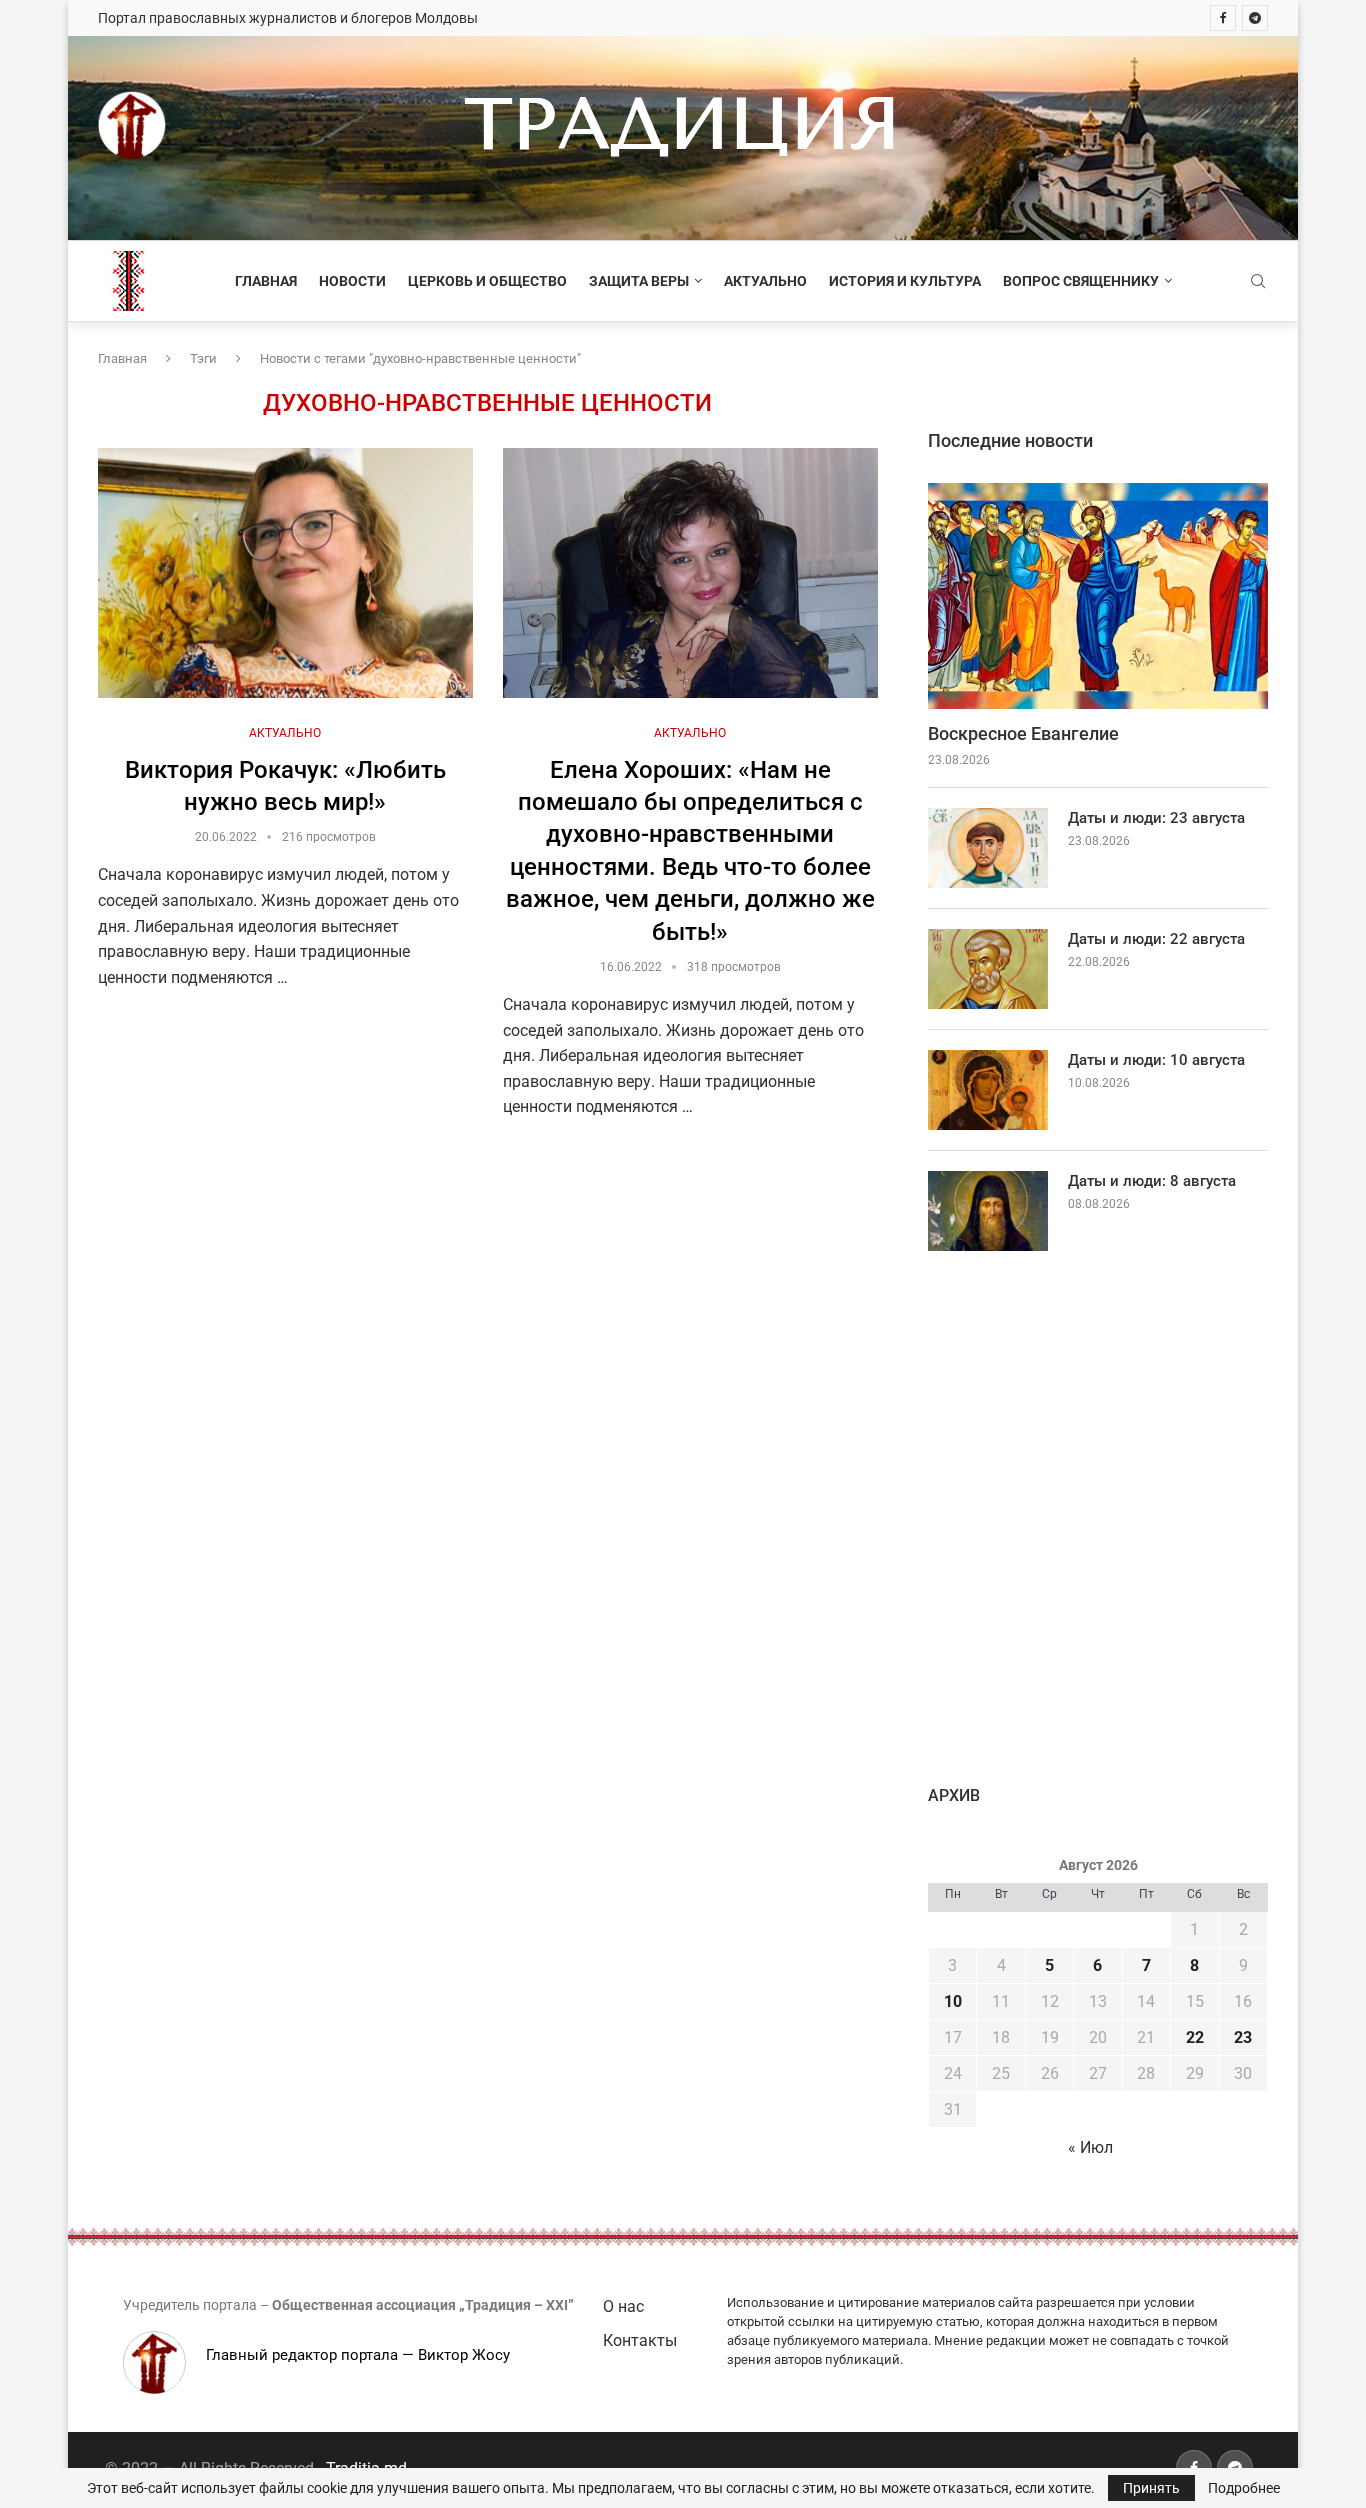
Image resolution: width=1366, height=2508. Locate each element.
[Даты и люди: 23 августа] (988, 848)
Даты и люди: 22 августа (1156, 939)
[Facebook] (1223, 18)
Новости (352, 281)
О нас (623, 2306)
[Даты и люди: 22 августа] (988, 969)
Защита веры (639, 281)
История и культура (905, 281)
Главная (266, 281)
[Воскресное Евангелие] (1098, 596)
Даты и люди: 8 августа (1152, 1181)
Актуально (765, 281)
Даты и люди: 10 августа (1156, 1060)
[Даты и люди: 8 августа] (988, 1211)
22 (1195, 2037)
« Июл (1090, 2147)
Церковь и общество (487, 281)
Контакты (640, 2340)
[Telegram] (1255, 18)
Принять (1151, 2488)
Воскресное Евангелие (1023, 733)
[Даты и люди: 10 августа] (988, 1090)
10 (953, 2001)
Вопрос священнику (1081, 281)
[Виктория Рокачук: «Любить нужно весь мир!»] (285, 573)
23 (1243, 2037)
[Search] (1258, 282)
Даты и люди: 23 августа (1156, 818)
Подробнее (1244, 2488)
